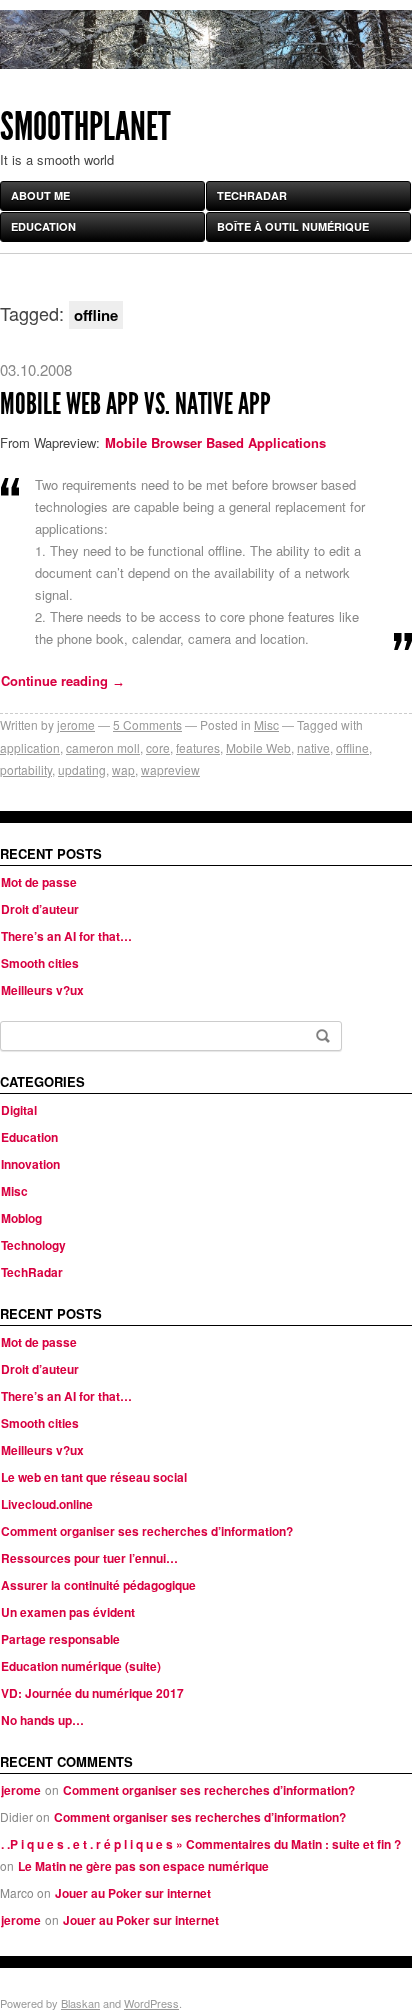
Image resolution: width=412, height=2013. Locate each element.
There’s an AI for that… (66, 936)
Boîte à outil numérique (293, 226)
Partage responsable (60, 1639)
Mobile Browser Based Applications (215, 442)
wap (123, 769)
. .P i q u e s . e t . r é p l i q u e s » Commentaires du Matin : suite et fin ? (201, 1844)
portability (26, 769)
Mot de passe (39, 882)
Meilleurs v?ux (42, 990)
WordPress (151, 2003)
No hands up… (42, 1720)
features (198, 747)
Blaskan (80, 2003)
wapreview (170, 769)
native (313, 747)
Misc (266, 724)
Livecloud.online (47, 1504)
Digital (19, 1110)
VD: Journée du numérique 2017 (92, 1693)
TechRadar (252, 195)
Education (43, 226)
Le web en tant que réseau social (94, 1477)
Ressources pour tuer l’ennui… (89, 1558)
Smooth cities (40, 963)
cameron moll (103, 747)
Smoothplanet (85, 126)
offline (352, 747)
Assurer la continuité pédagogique (98, 1585)
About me (40, 195)
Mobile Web (258, 747)
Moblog (21, 1218)
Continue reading (63, 680)
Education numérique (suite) (81, 1666)
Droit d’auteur (40, 909)
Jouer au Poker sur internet (133, 1893)
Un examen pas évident (68, 1612)
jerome (76, 724)
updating (82, 769)
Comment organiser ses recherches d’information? (147, 1531)
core (158, 747)
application (30, 747)
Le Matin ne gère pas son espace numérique (143, 1866)
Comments (147, 724)
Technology (33, 1245)
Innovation (30, 1164)
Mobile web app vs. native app (135, 404)
